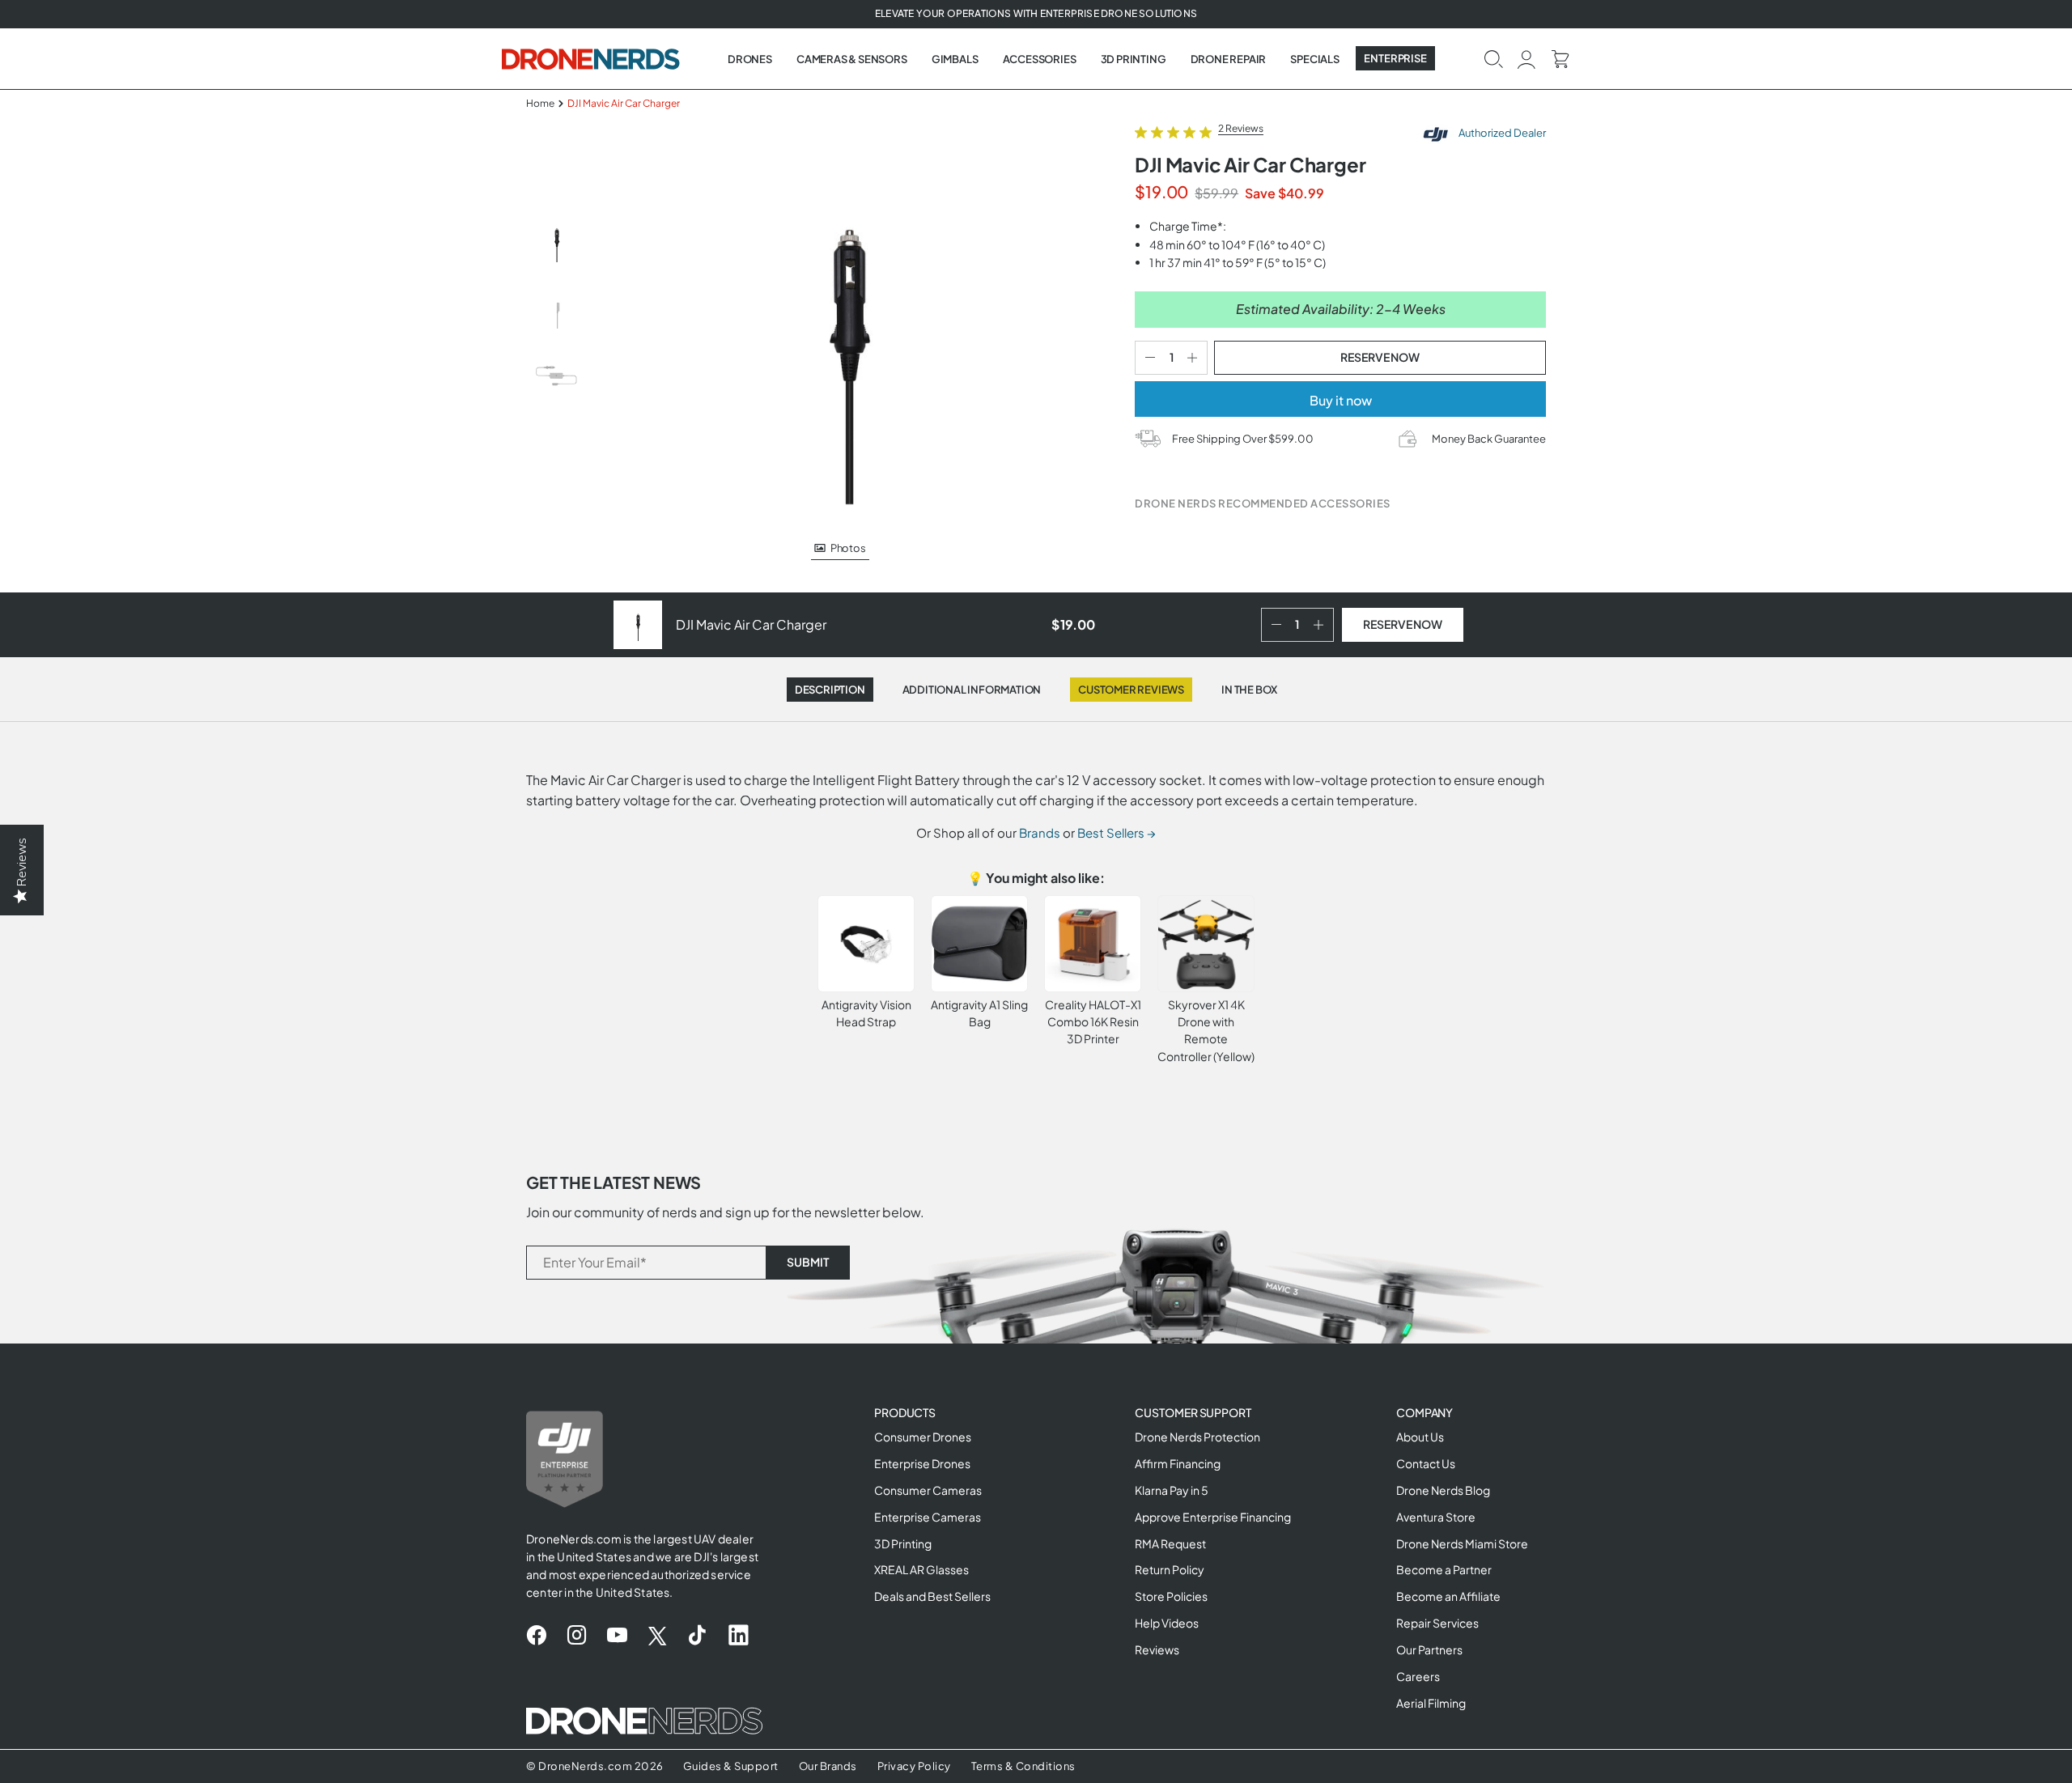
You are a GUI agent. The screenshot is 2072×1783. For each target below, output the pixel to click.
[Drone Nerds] (592, 58)
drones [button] (750, 59)
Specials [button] (1314, 59)
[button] (1493, 58)
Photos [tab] (848, 548)
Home (540, 103)
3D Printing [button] (1134, 59)
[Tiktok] (697, 1636)
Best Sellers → (1117, 832)
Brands (1040, 832)
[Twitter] (657, 1636)
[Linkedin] (739, 1636)
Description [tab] (830, 690)
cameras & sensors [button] (852, 59)
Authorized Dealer (1501, 133)
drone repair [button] (1229, 59)
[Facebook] (536, 1636)
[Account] (1527, 58)
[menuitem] (750, 59)
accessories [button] (1040, 59)
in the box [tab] (1249, 690)
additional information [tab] (972, 690)
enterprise (1395, 58)
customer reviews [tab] (1131, 690)
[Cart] (1560, 58)
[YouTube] (617, 1636)
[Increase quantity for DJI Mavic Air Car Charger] (1195, 358)
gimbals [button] (955, 59)
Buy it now (1341, 400)
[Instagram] (577, 1636)
